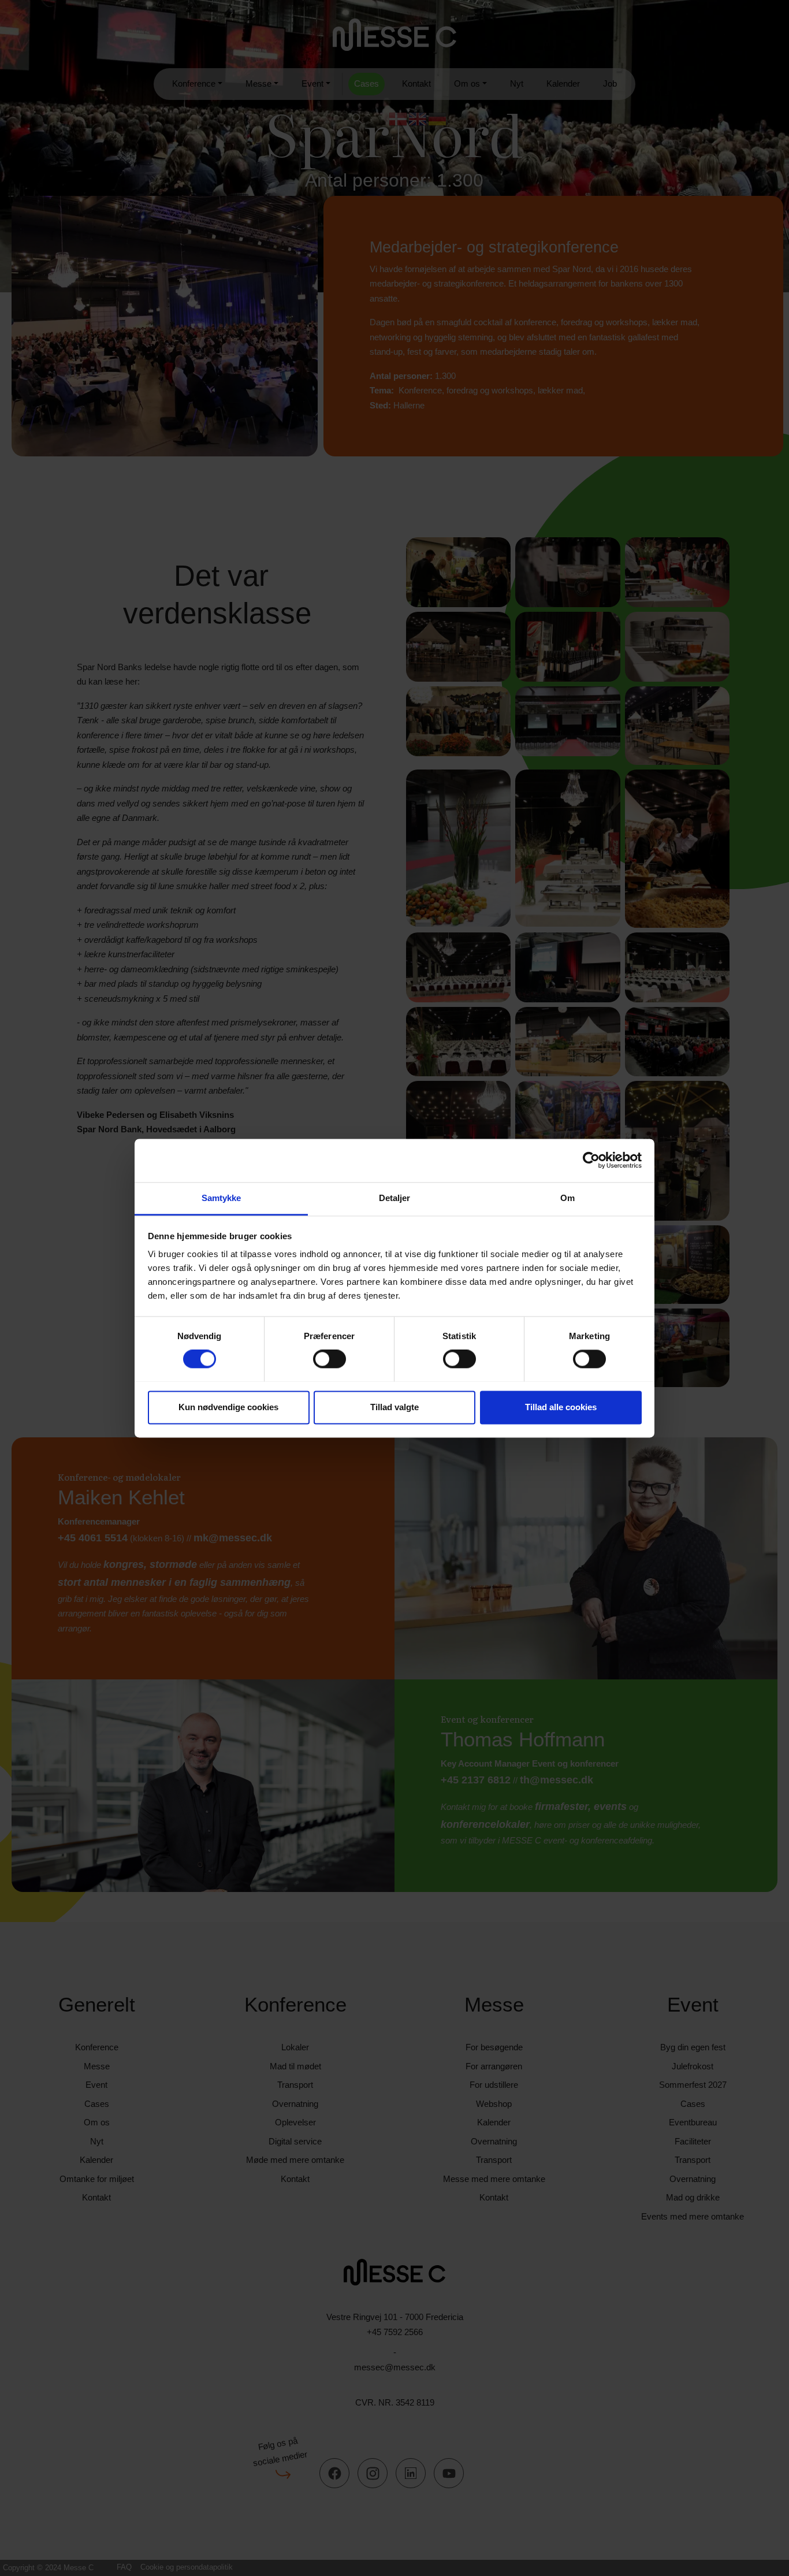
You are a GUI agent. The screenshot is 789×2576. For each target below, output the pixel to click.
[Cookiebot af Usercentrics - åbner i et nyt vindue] (591, 1160)
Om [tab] (567, 1198)
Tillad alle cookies (561, 1407)
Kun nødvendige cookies (228, 1407)
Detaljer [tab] (395, 1198)
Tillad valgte (394, 1407)
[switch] (330, 1359)
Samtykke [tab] (222, 1198)
